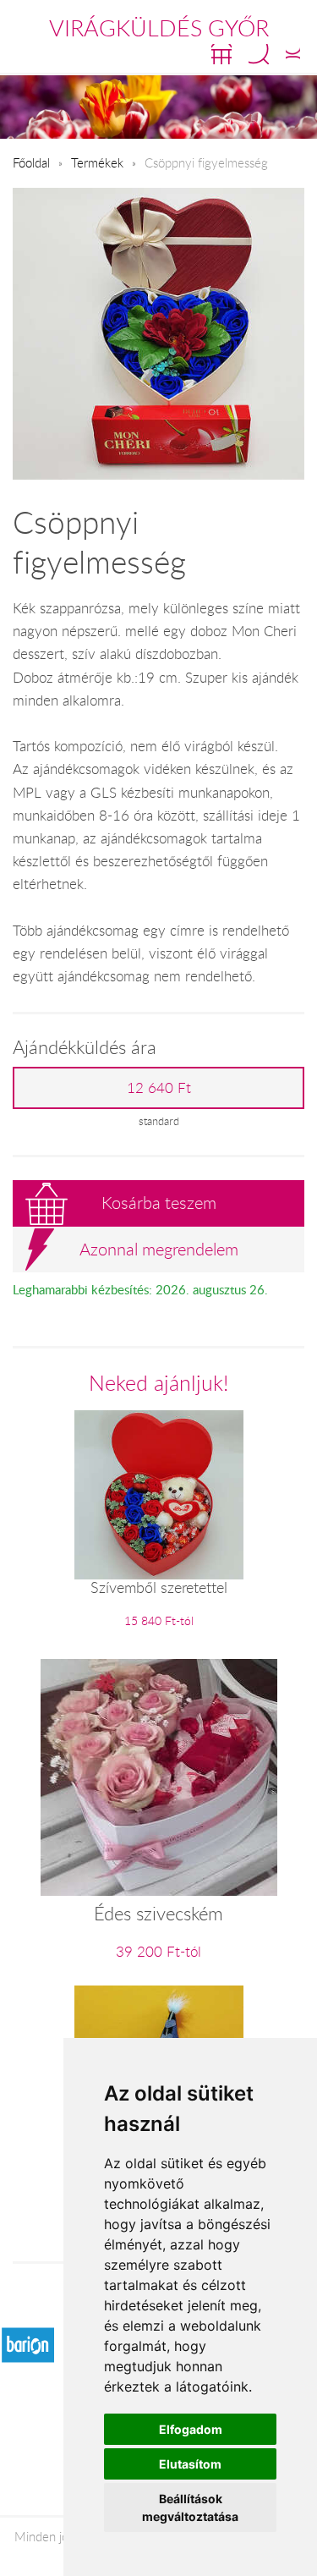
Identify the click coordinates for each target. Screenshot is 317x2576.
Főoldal (31, 162)
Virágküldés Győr (159, 28)
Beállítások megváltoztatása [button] (190, 2507)
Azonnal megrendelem (159, 1249)
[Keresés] (259, 54)
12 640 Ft (159, 1088)
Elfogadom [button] (191, 2429)
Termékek (97, 162)
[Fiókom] (293, 54)
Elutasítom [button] (190, 2464)
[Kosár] (221, 54)
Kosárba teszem (159, 1203)
